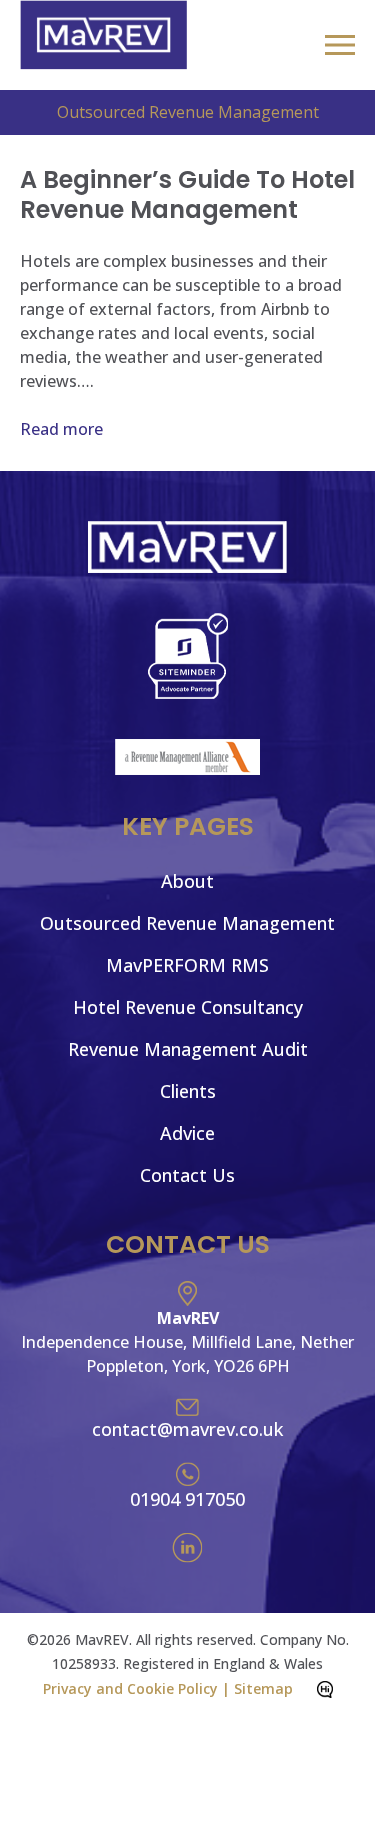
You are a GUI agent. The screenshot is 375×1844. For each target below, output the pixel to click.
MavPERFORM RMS (187, 965)
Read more (61, 429)
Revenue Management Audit (188, 1049)
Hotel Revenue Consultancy (188, 1007)
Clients (188, 1091)
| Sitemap (257, 1688)
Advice (187, 1133)
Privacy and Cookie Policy (130, 1688)
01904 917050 (187, 1499)
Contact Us (187, 1175)
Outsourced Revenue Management (187, 923)
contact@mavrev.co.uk (187, 1429)
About (187, 881)
